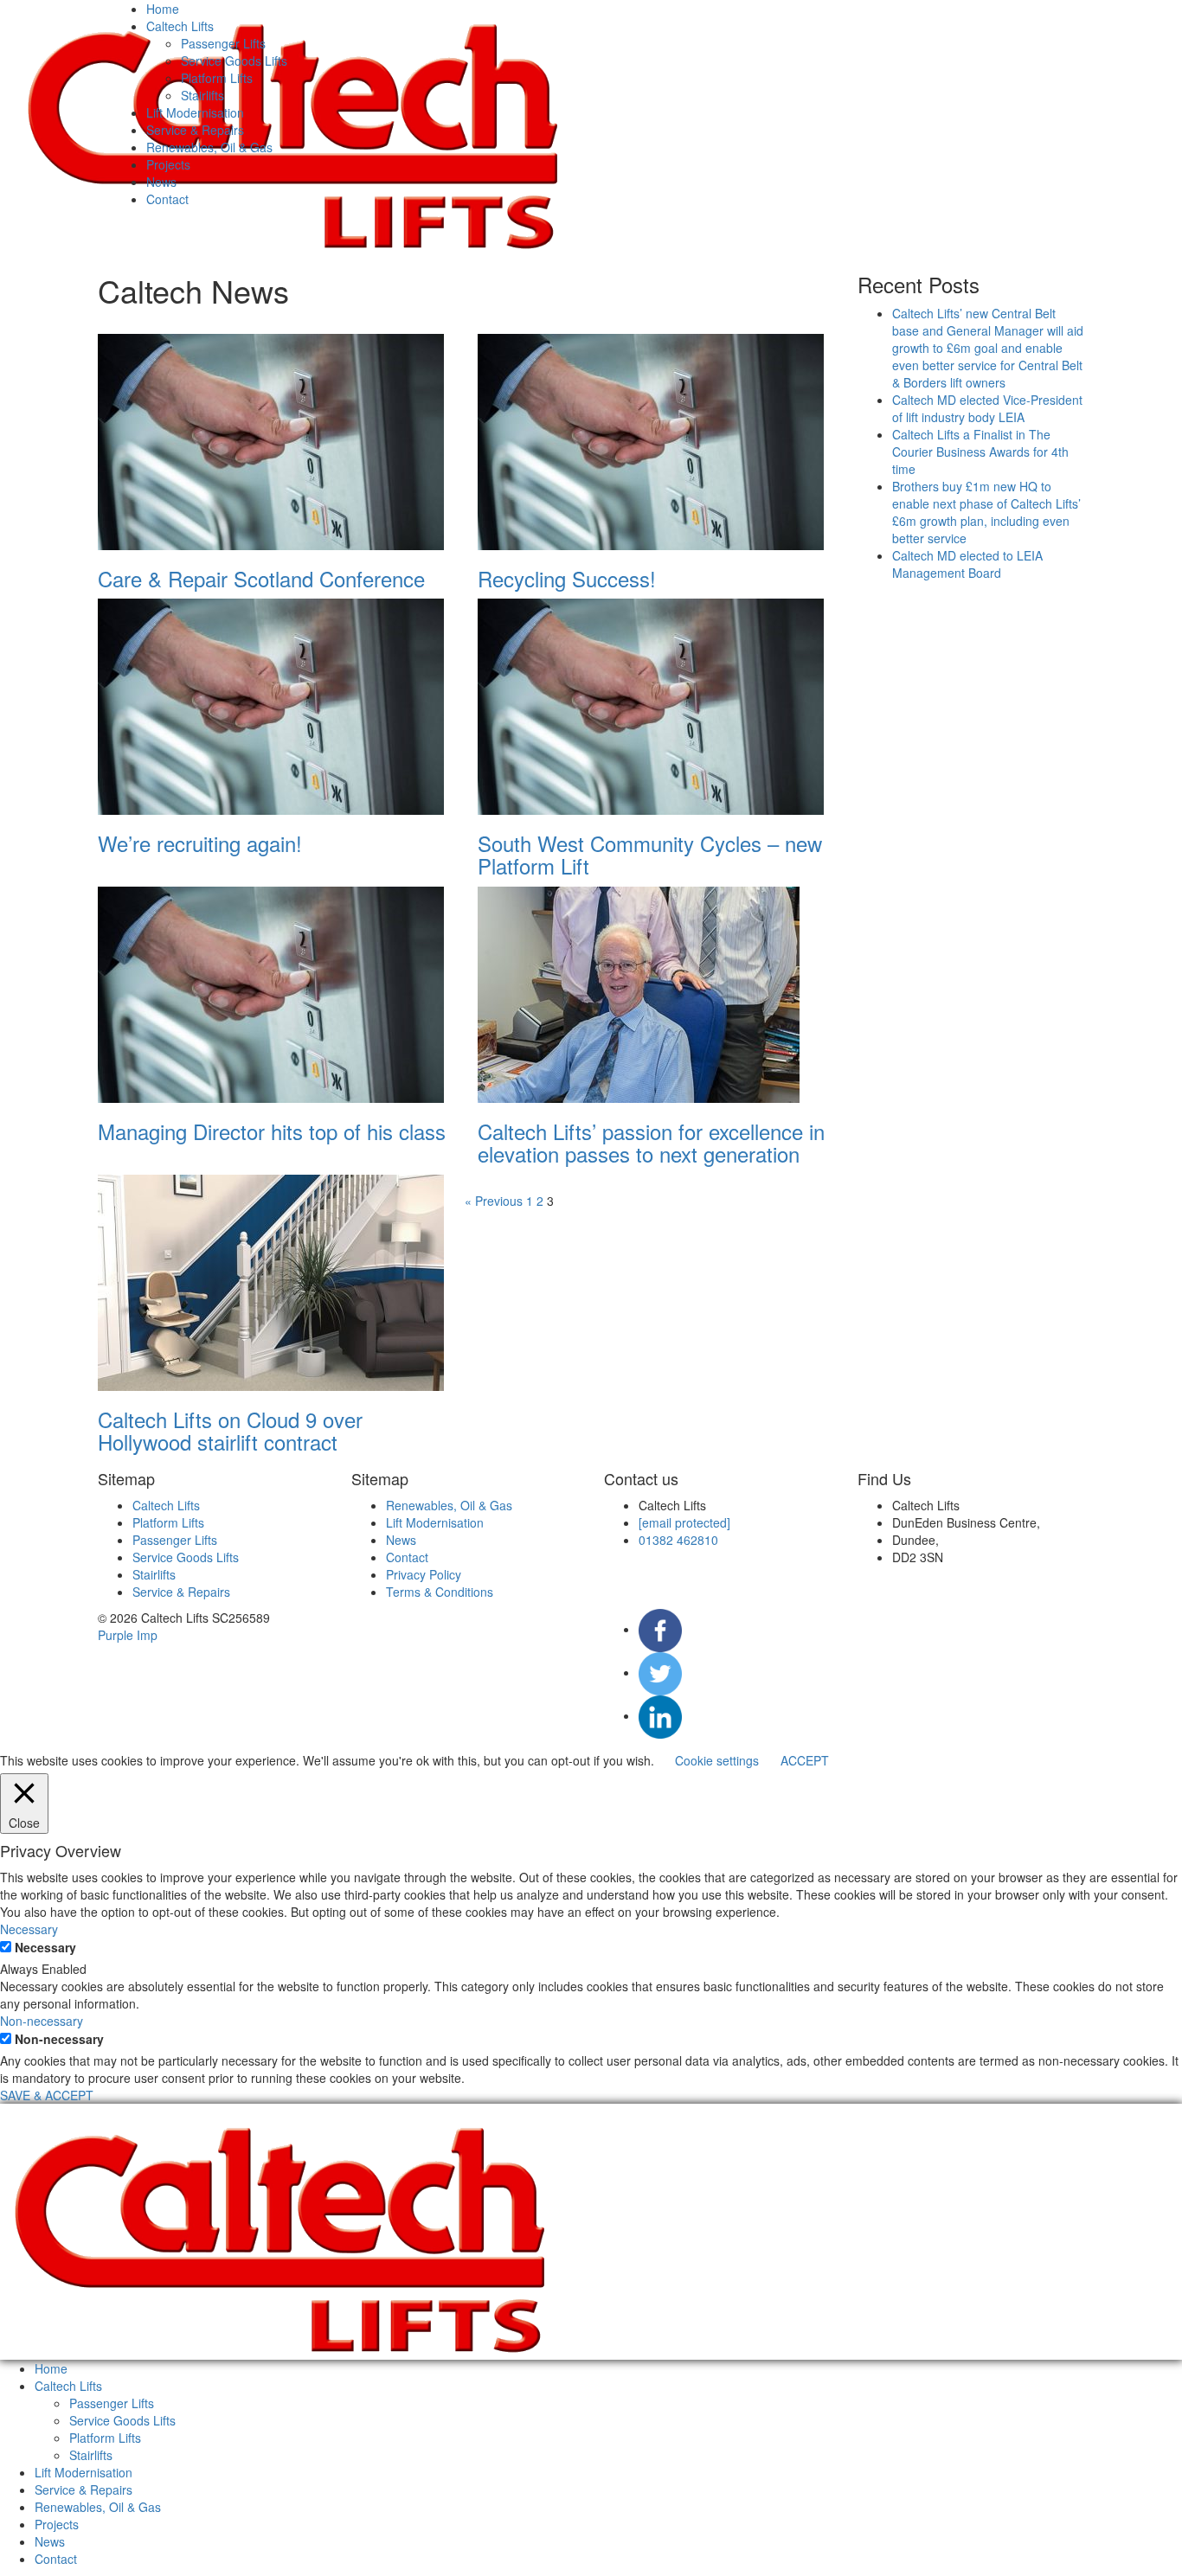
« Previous (494, 1201)
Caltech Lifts (180, 26)
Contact (167, 199)
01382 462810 (678, 1540)
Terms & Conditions (440, 1592)
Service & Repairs (195, 130)
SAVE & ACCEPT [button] (47, 2095)
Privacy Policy (424, 1574)
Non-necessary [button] (42, 2021)
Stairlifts (202, 95)
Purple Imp (128, 1635)
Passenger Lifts (223, 43)
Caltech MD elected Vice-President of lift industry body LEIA (987, 408)
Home (163, 9)
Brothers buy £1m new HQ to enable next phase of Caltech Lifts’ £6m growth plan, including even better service (986, 512)
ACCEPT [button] (805, 1760)
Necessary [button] (29, 1929)
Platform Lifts (217, 78)
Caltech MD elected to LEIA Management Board (967, 564)
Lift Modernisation (195, 112)
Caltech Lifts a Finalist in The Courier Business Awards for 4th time (980, 452)
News (161, 182)
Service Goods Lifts (234, 61)
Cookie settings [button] (717, 1760)
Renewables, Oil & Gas (209, 147)
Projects (168, 164)
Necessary (45, 1947)
